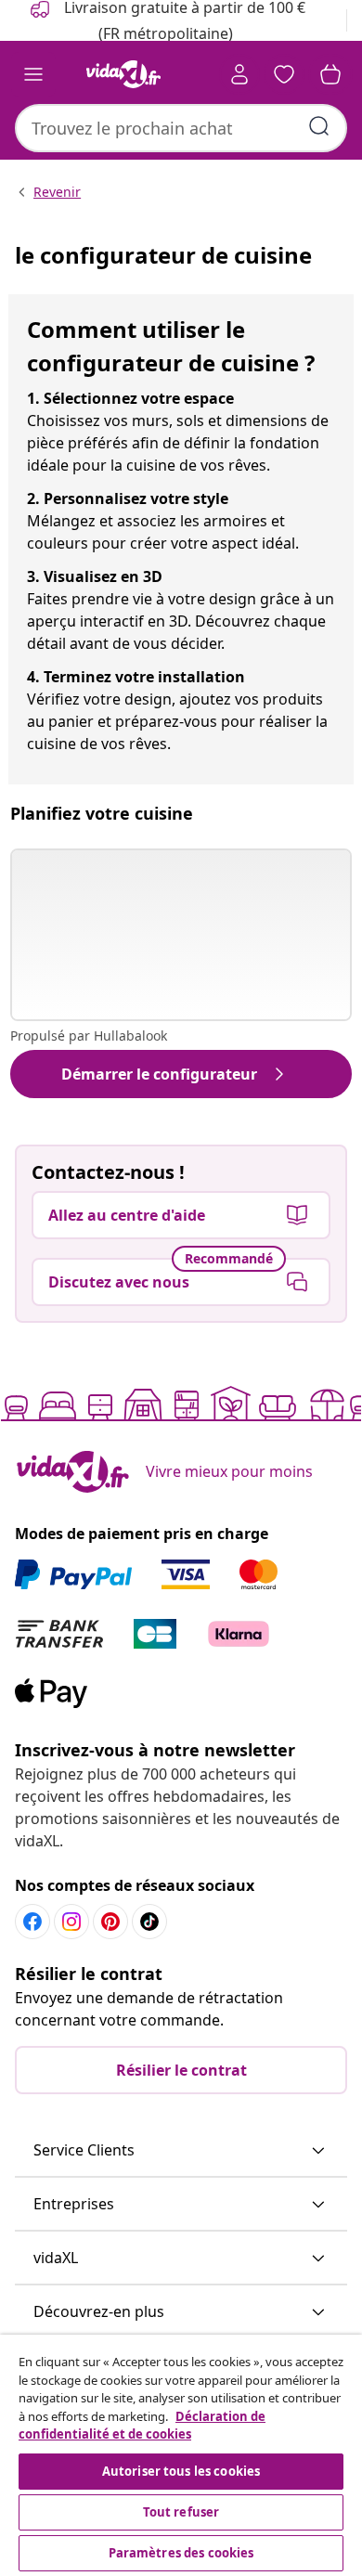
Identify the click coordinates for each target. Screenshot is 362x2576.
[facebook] (32, 1922)
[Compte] (239, 74)
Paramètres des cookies (181, 2553)
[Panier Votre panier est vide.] (330, 74)
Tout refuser (181, 2512)
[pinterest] (110, 1922)
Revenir (57, 192)
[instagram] (71, 1922)
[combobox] (181, 128)
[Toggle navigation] (33, 74)
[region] (181, 2455)
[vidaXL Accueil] (123, 74)
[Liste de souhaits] (284, 74)
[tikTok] (149, 1922)
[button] (181, 2151)
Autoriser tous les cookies (181, 2471)
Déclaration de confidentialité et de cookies (142, 2426)
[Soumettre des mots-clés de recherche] (319, 126)
